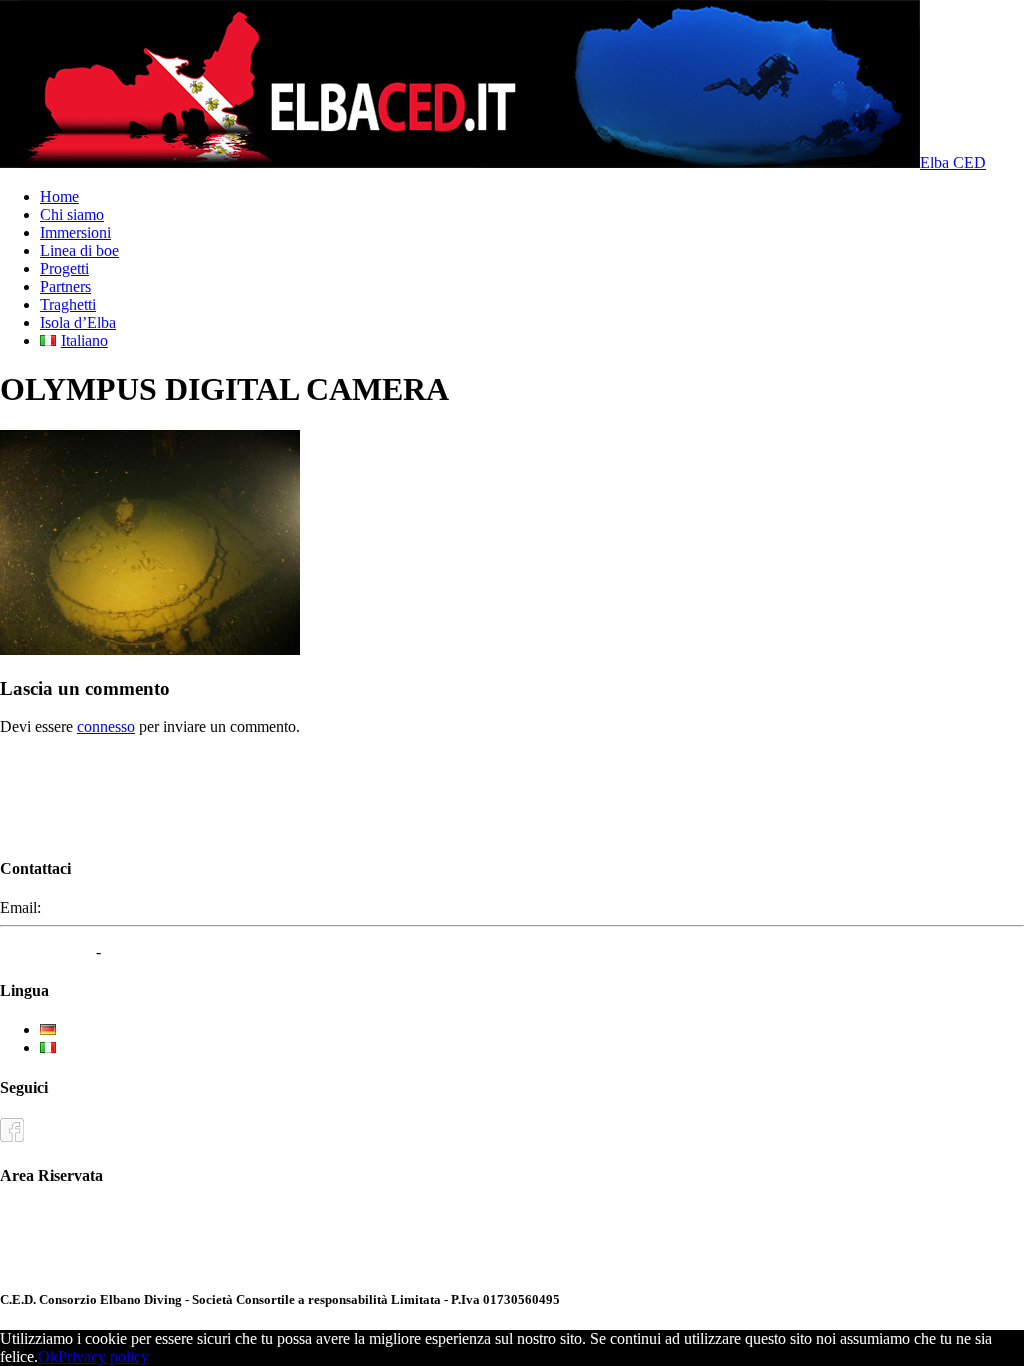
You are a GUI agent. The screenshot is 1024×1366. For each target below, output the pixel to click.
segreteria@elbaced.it (112, 907)
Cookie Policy (150, 951)
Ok (48, 1356)
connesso (106, 726)
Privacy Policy (46, 951)
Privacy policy (103, 1356)
